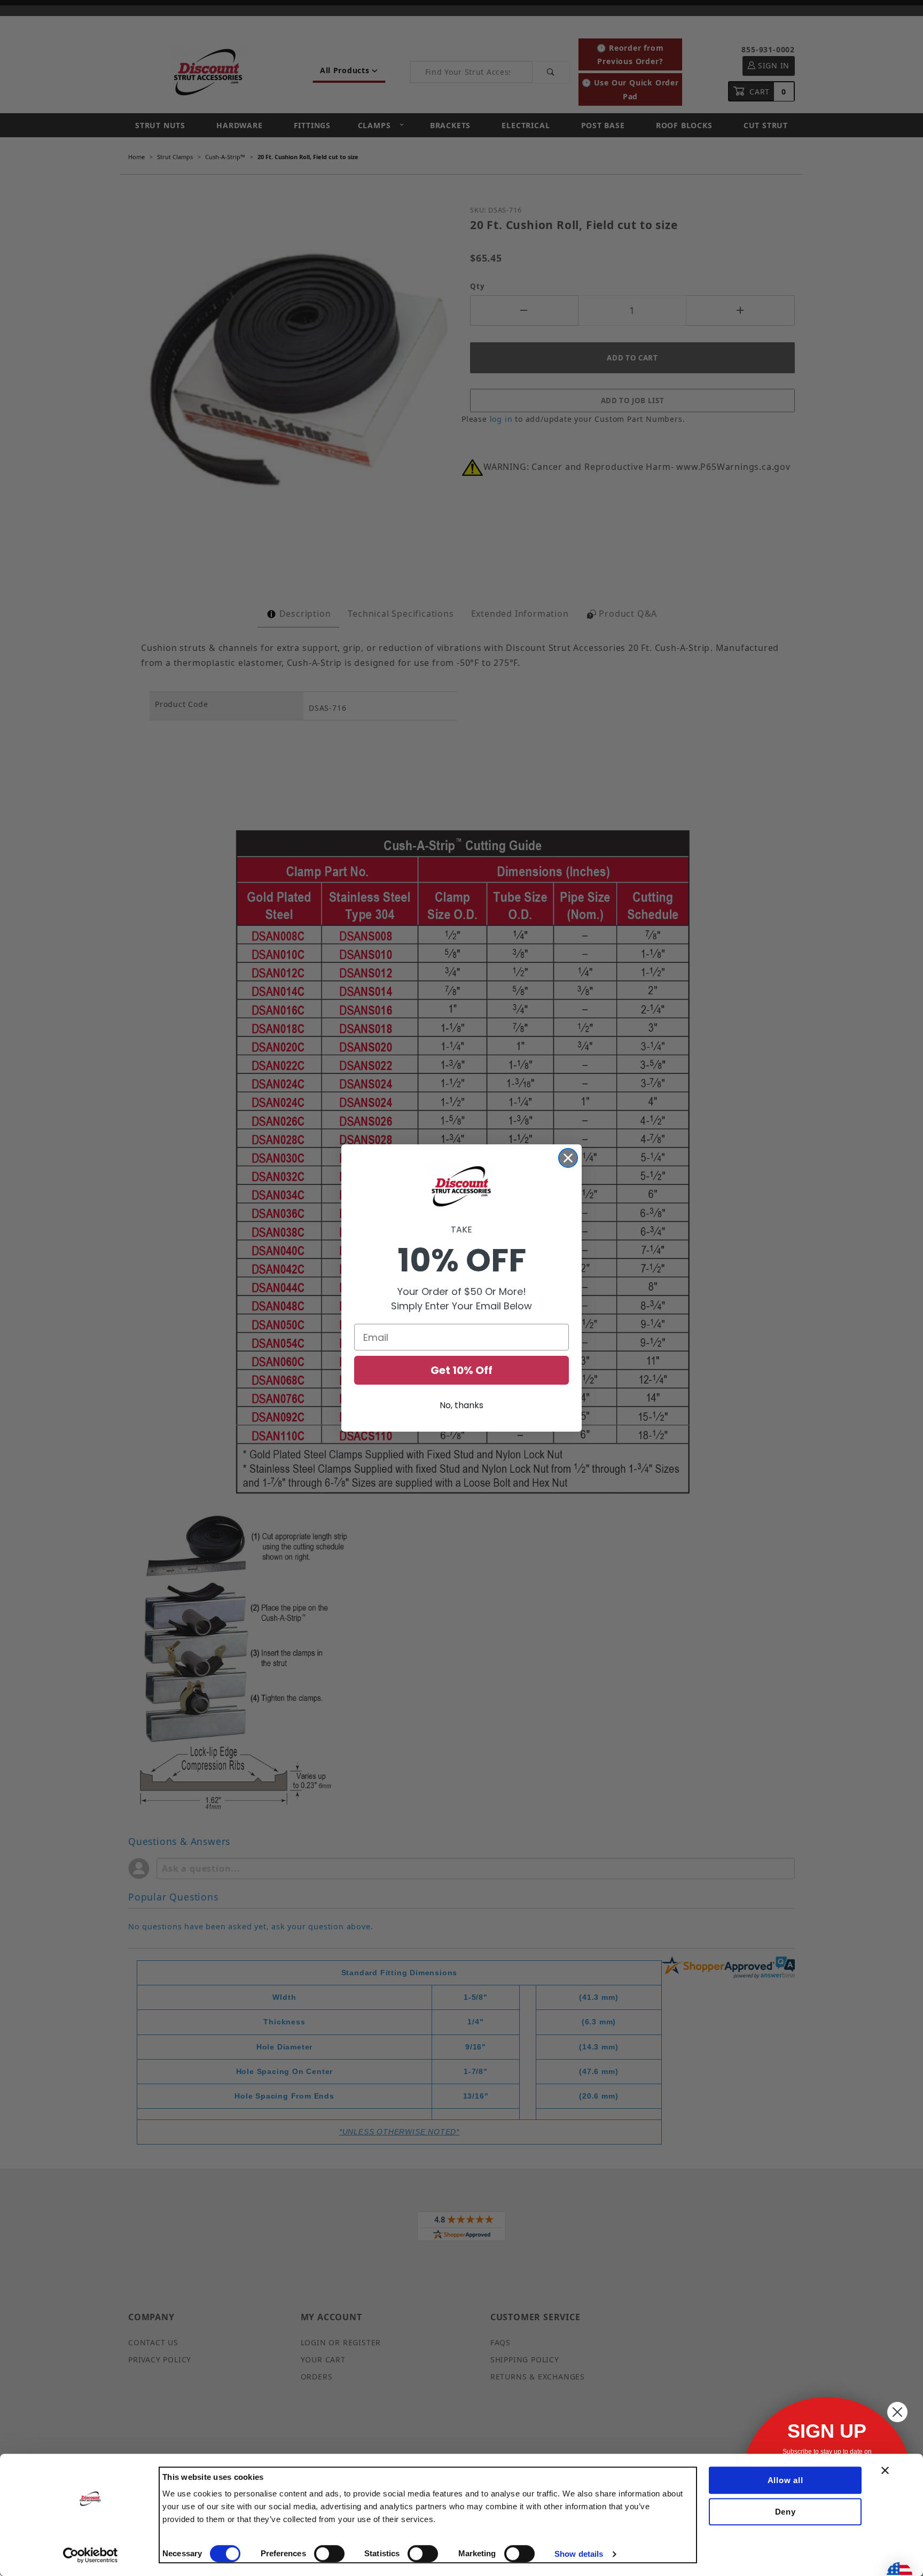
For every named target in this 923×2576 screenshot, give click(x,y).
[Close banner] (885, 2470)
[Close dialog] (568, 1158)
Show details (579, 2554)
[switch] (329, 2554)
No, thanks (461, 1405)
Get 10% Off (461, 1370)
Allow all (785, 2480)
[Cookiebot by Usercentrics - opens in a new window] (91, 2555)
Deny (785, 2512)
